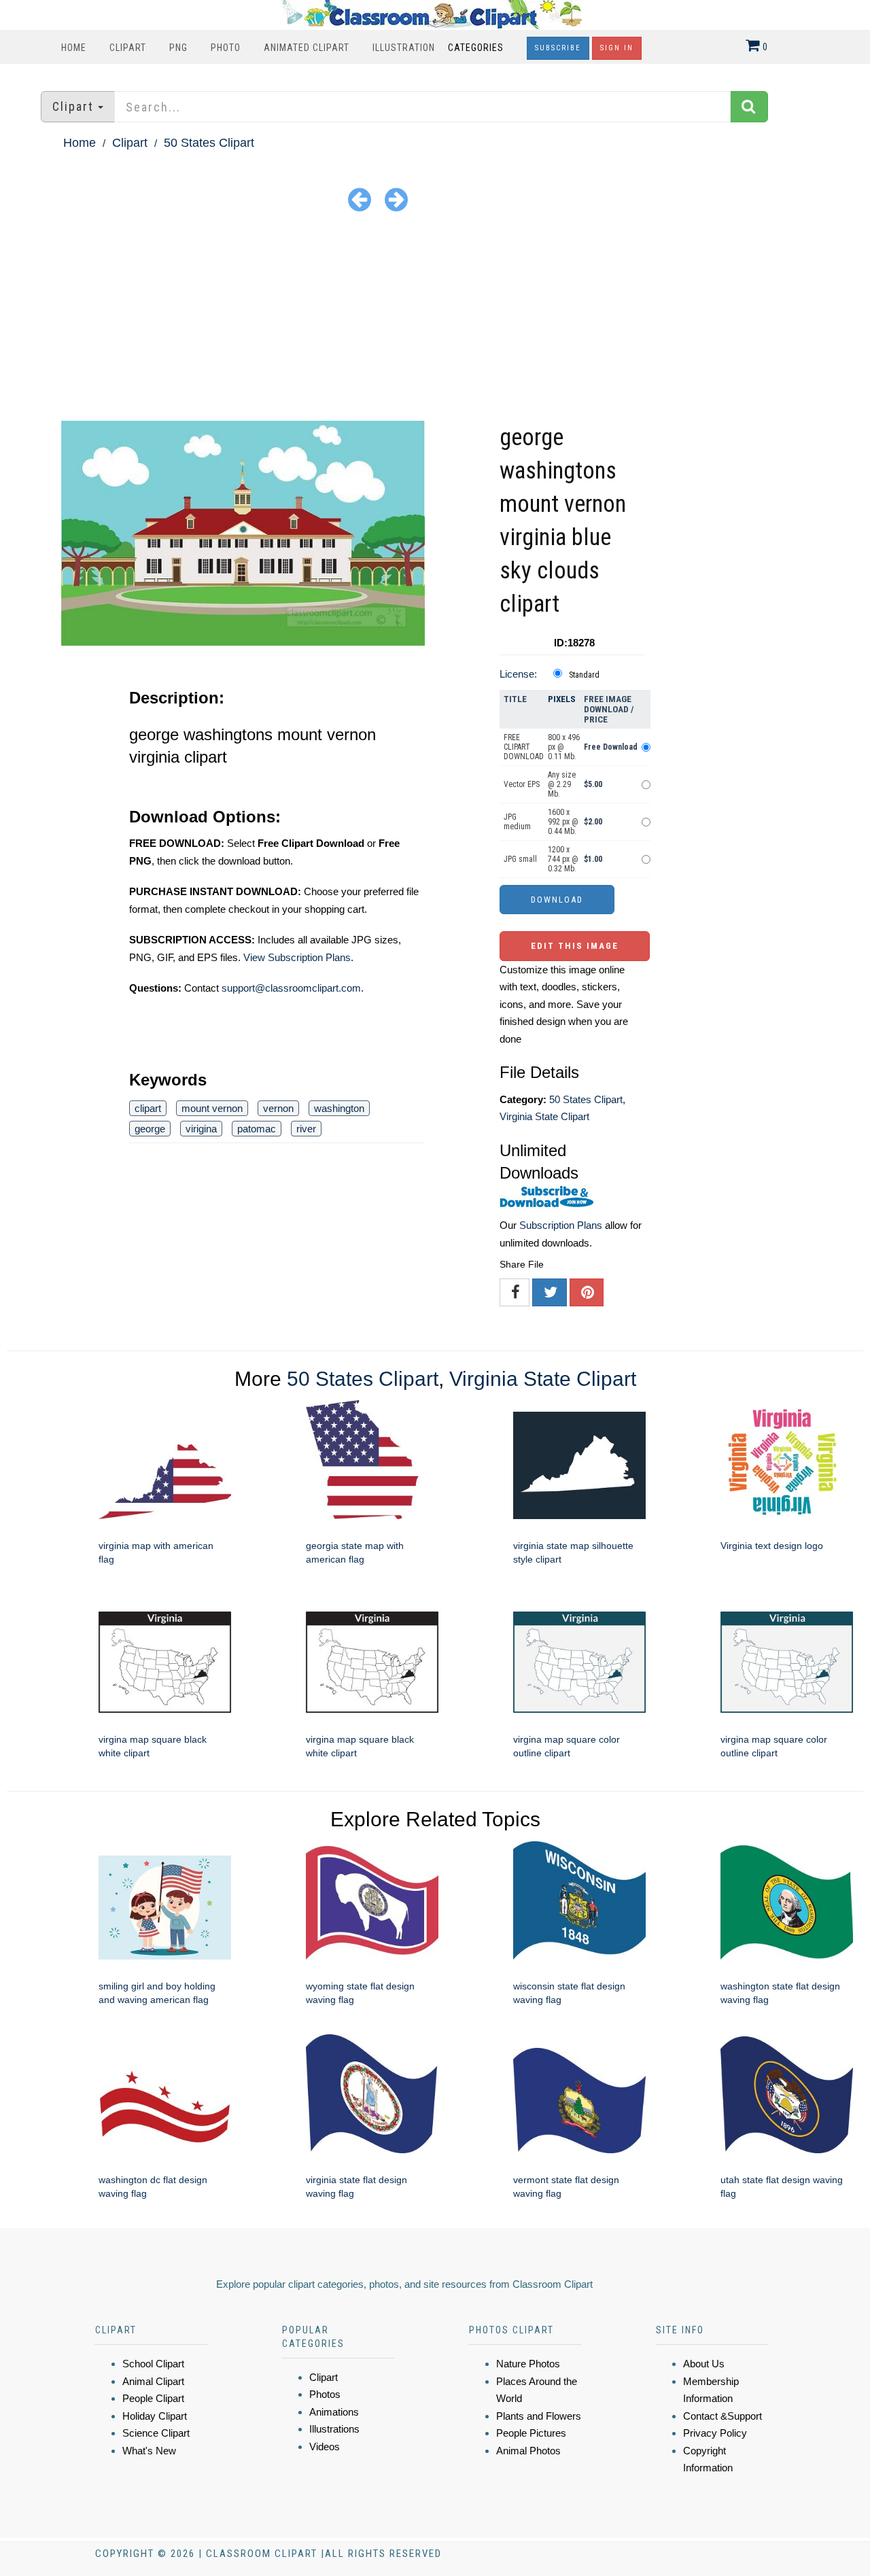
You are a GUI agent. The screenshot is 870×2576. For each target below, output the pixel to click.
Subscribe (558, 48)
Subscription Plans (561, 1225)
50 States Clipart (209, 143)
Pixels (562, 699)
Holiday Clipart (155, 2416)
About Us (704, 2364)
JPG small (520, 859)
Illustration (404, 48)
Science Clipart (156, 2433)
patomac (257, 1129)
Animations (334, 2412)
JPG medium (517, 822)
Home (74, 48)
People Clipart (153, 2398)
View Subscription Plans (297, 957)
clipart (148, 1108)
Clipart (128, 48)
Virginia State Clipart (544, 1116)
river (306, 1129)
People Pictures (531, 2433)
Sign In (617, 48)
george (150, 1129)
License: (518, 674)
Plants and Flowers (539, 2416)
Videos (325, 2447)
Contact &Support (723, 2416)
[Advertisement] (435, 319)
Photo (226, 48)
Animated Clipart (307, 48)
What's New (149, 2451)
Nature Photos (528, 2364)
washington (339, 1108)
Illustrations (334, 2429)
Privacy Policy (715, 2433)
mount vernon (212, 1108)
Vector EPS (522, 784)
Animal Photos (528, 2451)
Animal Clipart (153, 2381)
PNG (178, 48)
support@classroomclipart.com (291, 988)
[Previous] (360, 199)
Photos (325, 2394)
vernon (278, 1108)
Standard (584, 675)
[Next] (396, 199)
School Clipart (153, 2364)
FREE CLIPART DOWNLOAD (524, 747)
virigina (201, 1129)
